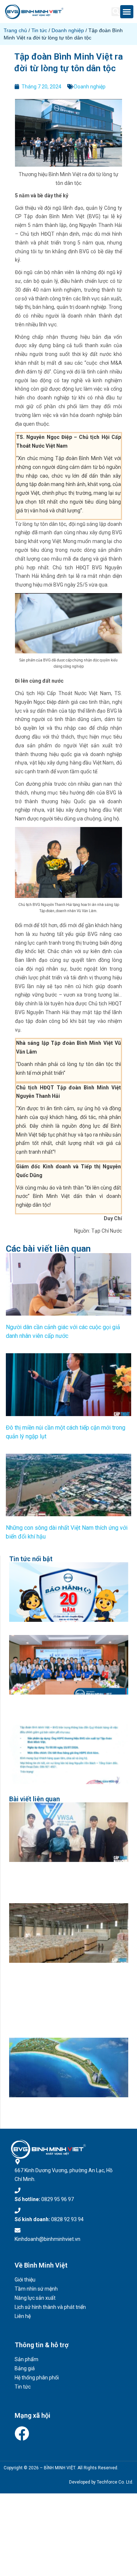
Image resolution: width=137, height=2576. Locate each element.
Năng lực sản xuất (35, 2298)
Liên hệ (23, 2316)
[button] (116, 12)
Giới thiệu (25, 2280)
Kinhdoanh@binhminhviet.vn (47, 2239)
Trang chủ (15, 30)
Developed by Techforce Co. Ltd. (101, 2482)
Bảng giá (25, 2368)
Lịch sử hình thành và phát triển (50, 2307)
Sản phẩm (26, 2359)
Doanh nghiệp (68, 30)
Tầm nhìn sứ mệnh (36, 2289)
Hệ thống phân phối (37, 2378)
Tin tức (39, 30)
